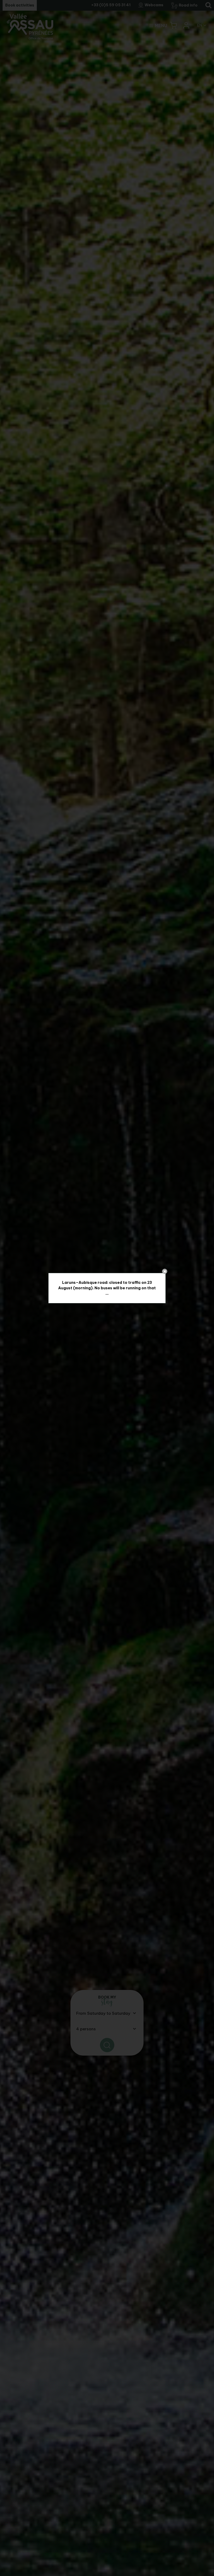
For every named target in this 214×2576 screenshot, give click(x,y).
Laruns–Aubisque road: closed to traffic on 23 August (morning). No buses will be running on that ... (107, 1288)
